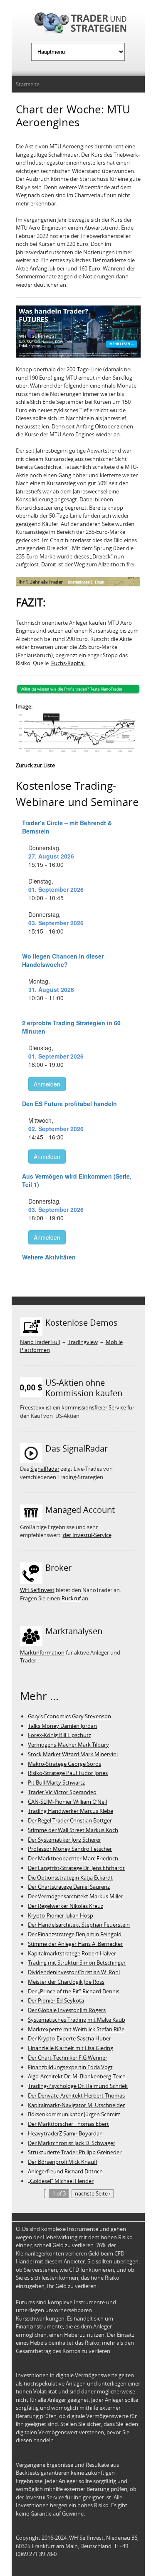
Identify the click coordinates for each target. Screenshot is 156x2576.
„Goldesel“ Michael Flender (61, 2181)
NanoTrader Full (40, 1342)
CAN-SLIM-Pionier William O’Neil (67, 1802)
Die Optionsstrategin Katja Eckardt (70, 1878)
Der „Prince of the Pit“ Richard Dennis (74, 1991)
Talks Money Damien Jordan (62, 1726)
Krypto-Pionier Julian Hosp (61, 1915)
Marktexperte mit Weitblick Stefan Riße (76, 2029)
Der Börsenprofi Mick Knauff (63, 2162)
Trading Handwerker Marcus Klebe (71, 1811)
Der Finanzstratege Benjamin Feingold (75, 1934)
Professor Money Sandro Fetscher (70, 1849)
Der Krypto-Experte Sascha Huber (69, 2038)
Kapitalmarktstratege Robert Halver (72, 1953)
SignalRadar (45, 1469)
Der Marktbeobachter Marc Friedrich (73, 1858)
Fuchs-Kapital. (68, 663)
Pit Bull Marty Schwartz (56, 1782)
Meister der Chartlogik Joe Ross (66, 1982)
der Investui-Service (87, 1535)
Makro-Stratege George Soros (64, 1764)
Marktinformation (42, 1652)
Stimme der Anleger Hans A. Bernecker (75, 1944)
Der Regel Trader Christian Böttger (70, 1820)
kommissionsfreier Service (93, 1407)
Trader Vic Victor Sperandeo (62, 1792)
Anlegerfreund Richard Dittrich (65, 2171)
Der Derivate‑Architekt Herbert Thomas (76, 2095)
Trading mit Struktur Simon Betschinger (77, 1963)
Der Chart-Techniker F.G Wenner (68, 2058)
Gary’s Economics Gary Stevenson (69, 1716)
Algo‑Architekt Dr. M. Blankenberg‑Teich (77, 2076)
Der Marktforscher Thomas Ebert (68, 2124)
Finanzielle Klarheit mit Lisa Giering (71, 2048)
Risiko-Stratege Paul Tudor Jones (68, 1773)
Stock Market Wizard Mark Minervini (73, 1754)
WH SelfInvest (37, 1590)
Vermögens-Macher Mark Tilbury (68, 1745)
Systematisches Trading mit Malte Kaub (77, 2020)
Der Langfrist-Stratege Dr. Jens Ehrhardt (76, 1868)
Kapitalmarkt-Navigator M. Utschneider (76, 2105)
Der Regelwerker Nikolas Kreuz (66, 1906)
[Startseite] (78, 24)
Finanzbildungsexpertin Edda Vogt (70, 2067)
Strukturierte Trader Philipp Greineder (75, 2152)
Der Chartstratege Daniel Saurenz (69, 1887)
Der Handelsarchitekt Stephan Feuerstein (79, 1925)
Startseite (28, 84)
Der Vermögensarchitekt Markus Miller (76, 1896)
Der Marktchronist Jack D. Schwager (72, 2143)
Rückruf (71, 1598)
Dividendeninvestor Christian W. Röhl (74, 1972)
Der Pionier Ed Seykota (56, 2000)
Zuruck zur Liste (35, 765)
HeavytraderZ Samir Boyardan (65, 2133)
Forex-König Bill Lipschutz (59, 1735)
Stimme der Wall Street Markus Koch (73, 1830)
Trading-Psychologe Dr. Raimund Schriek (78, 2086)
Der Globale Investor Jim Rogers (67, 2010)
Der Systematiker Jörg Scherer (64, 1840)
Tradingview (83, 1342)
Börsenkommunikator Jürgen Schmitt (74, 2114)
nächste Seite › (93, 2193)
